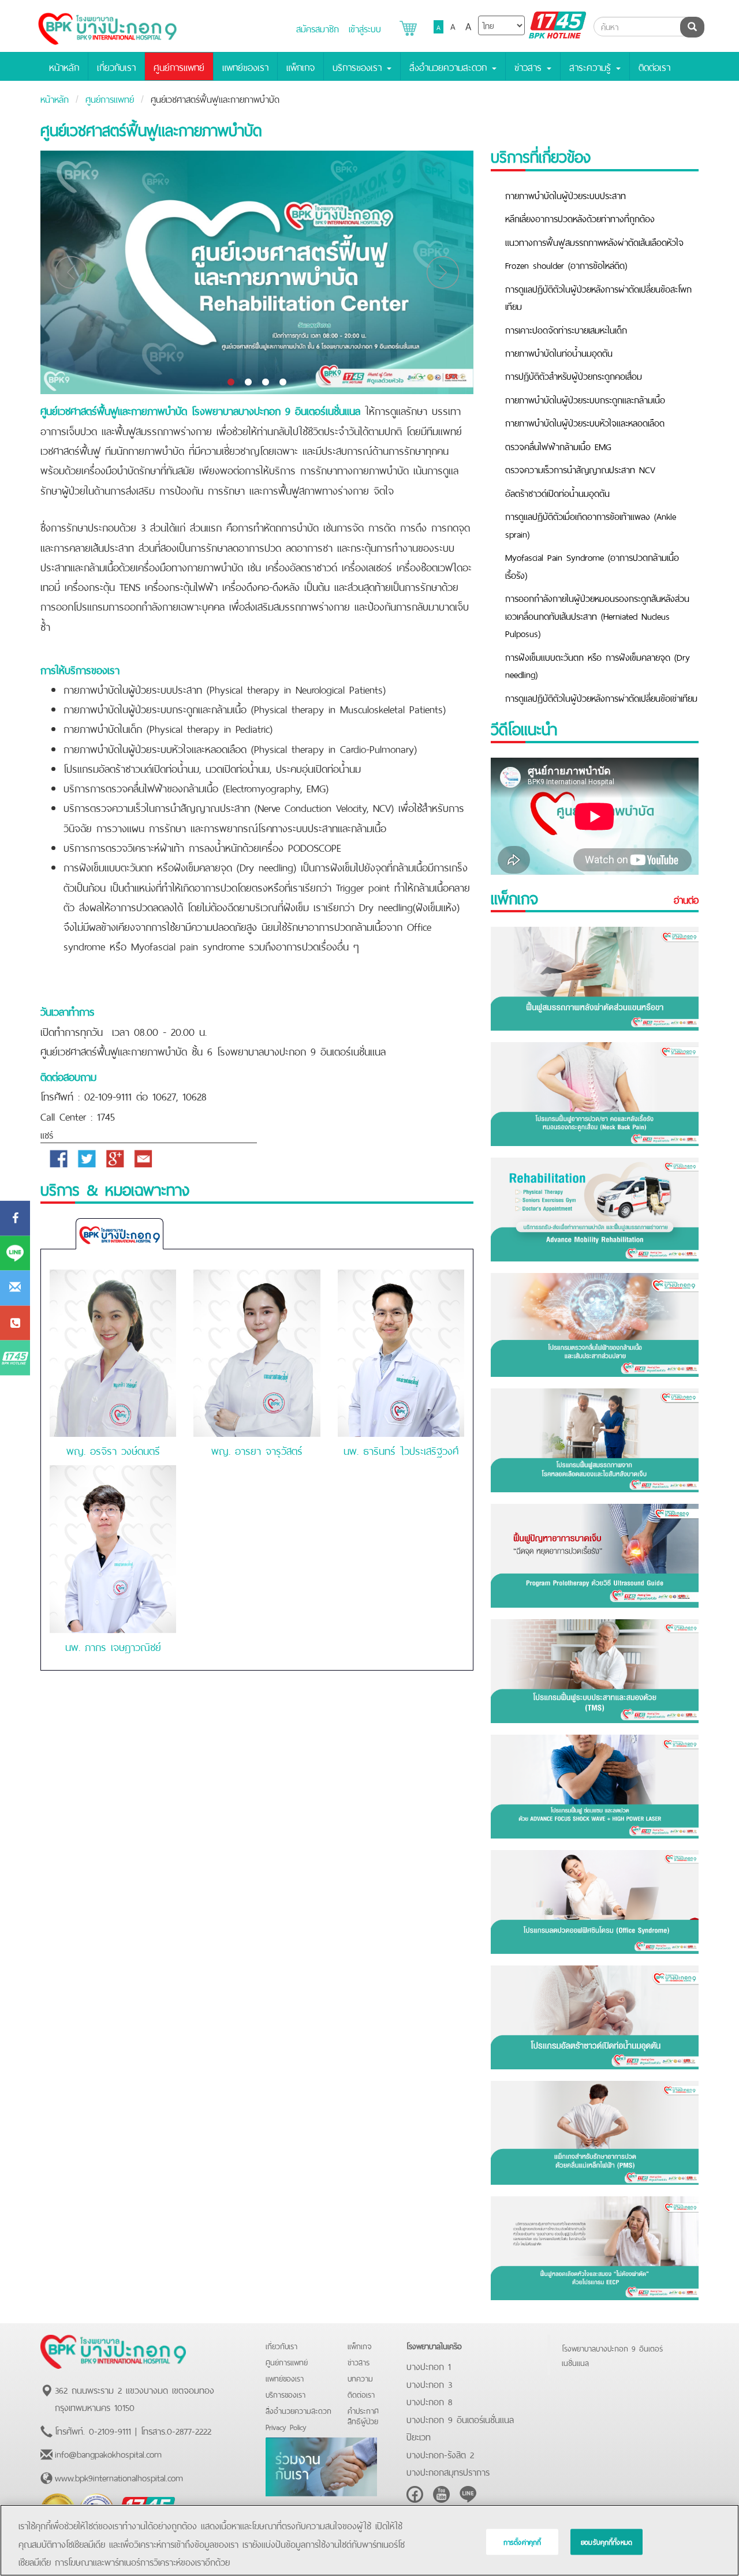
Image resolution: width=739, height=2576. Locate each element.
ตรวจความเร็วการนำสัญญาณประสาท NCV (580, 469)
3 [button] (266, 383)
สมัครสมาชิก (318, 28)
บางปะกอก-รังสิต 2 (440, 2454)
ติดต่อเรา (654, 66)
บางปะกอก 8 (429, 2401)
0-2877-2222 (189, 2430)
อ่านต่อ (686, 900)
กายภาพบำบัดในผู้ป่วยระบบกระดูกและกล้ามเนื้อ (585, 399)
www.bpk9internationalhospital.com (119, 2477)
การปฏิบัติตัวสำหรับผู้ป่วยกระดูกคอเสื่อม (574, 375)
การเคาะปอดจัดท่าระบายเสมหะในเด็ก (566, 329)
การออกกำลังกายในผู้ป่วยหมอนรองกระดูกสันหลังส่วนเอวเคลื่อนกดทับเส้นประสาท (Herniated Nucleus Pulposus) (597, 615)
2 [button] (248, 383)
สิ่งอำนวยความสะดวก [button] (450, 66)
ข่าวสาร (359, 2362)
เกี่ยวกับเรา (116, 66)
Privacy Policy (286, 2426)
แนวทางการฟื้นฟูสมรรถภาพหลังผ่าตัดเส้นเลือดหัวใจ (594, 241)
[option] (257, 272)
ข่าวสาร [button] (530, 66)
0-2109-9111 (110, 2430)
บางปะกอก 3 (429, 2383)
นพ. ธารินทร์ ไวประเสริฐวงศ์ (401, 1450)
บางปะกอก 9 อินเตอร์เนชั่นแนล (460, 2418)
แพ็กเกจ (301, 66)
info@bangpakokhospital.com (108, 2453)
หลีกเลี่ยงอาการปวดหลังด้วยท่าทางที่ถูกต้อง (580, 218)
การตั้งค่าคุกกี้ (522, 2542)
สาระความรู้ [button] (592, 66)
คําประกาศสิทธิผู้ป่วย (363, 2415)
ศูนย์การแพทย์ (179, 66)
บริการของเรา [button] (359, 66)
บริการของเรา (285, 2394)
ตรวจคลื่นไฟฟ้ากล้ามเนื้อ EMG (558, 445)
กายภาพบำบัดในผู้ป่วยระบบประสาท (566, 194)
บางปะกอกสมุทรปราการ (448, 2471)
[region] (369, 2540)
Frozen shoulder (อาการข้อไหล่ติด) (566, 264)
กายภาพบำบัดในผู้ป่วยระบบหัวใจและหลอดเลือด (585, 422)
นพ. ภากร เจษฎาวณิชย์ (113, 1646)
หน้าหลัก (64, 66)
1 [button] (231, 383)
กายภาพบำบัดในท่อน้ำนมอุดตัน (559, 352)
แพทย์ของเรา (245, 66)
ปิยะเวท (419, 2436)
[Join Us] (321, 2465)
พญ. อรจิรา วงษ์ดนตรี (113, 1450)
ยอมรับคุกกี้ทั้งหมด (606, 2542)
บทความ (360, 2378)
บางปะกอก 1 (429, 2365)
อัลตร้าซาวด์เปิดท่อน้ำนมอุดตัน (557, 492)
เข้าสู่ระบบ (365, 28)
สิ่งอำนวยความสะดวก (298, 2410)
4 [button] (283, 383)
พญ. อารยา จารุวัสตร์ (257, 1450)
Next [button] (443, 272)
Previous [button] (71, 272)
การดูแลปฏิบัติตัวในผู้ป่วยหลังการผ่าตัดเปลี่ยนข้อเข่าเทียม (601, 697)
